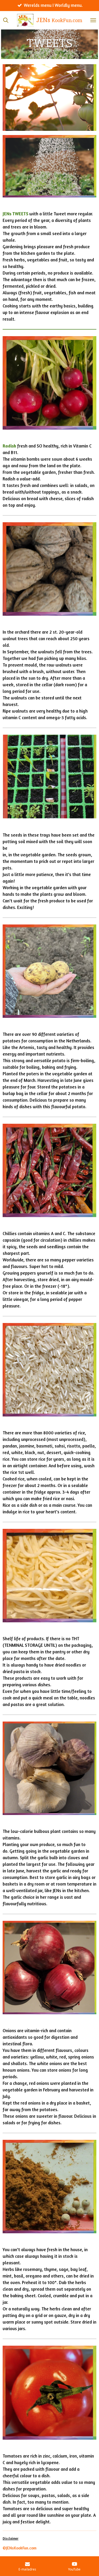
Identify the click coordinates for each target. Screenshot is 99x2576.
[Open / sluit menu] (93, 20)
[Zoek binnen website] (6, 20)
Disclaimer (11, 2538)
